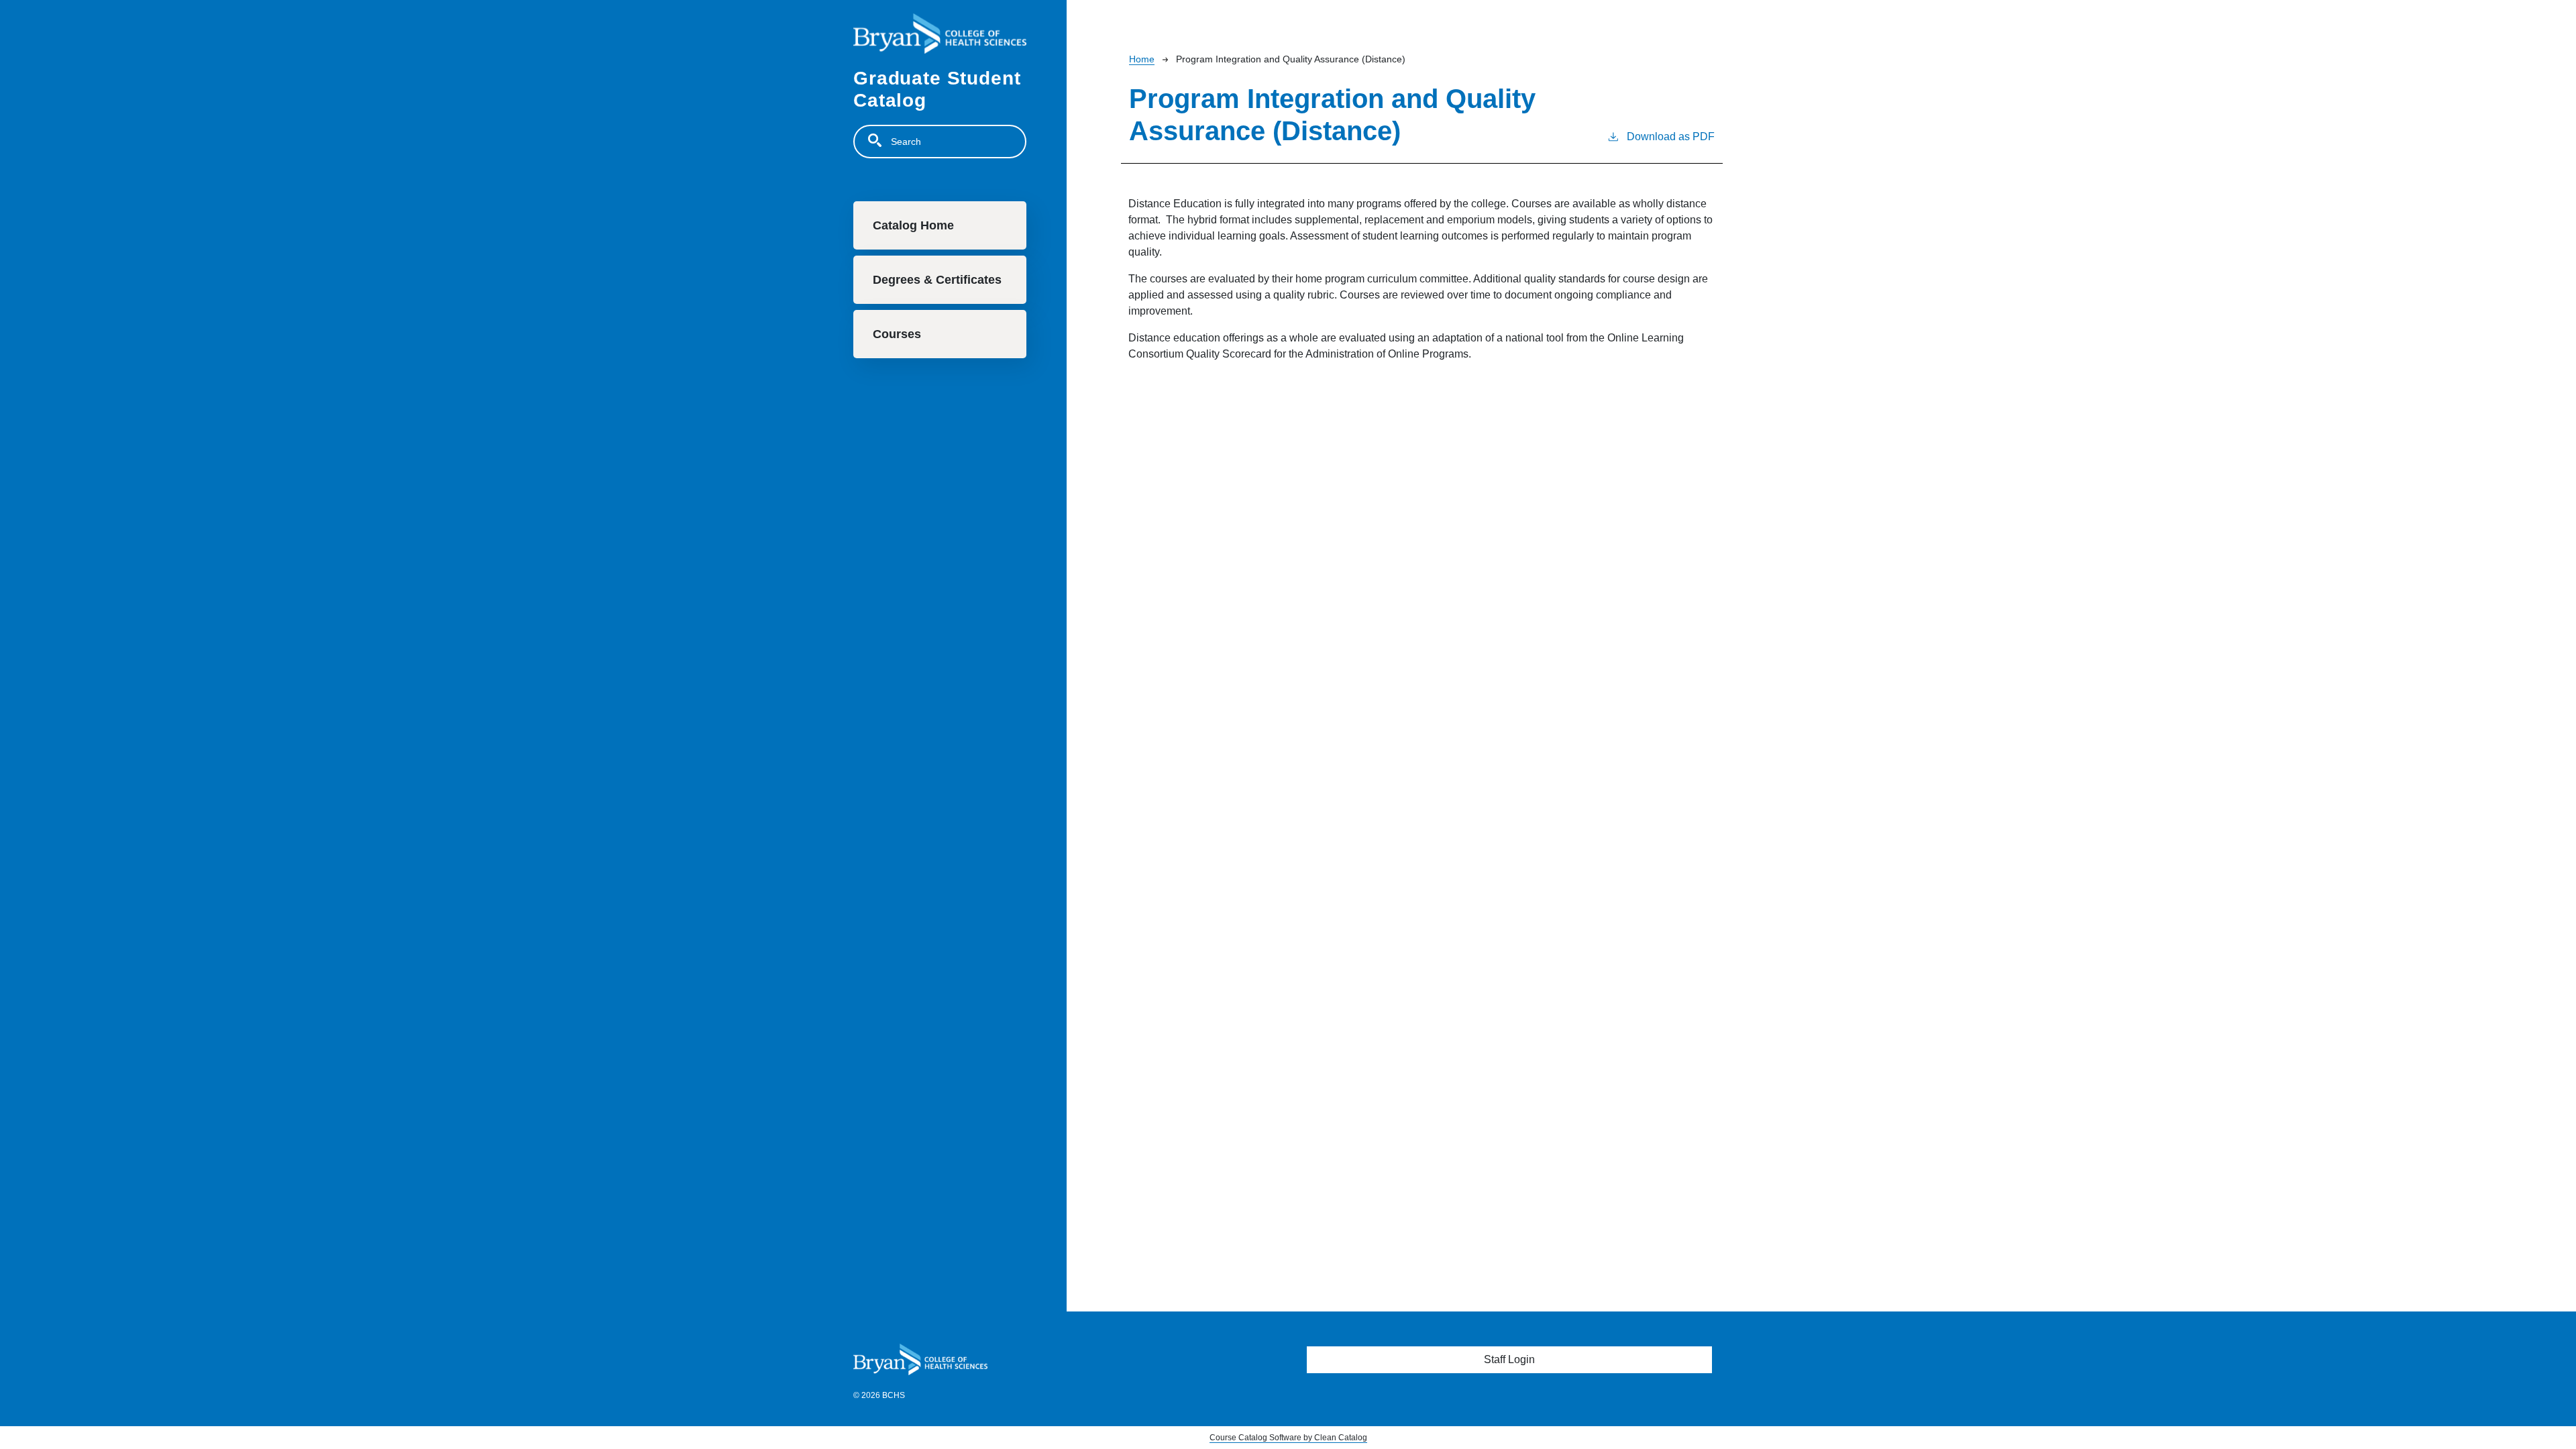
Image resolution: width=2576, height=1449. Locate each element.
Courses (897, 334)
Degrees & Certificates (937, 280)
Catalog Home (913, 225)
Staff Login (1509, 1359)
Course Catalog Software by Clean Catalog (1288, 1438)
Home (1142, 59)
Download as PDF (1671, 137)
